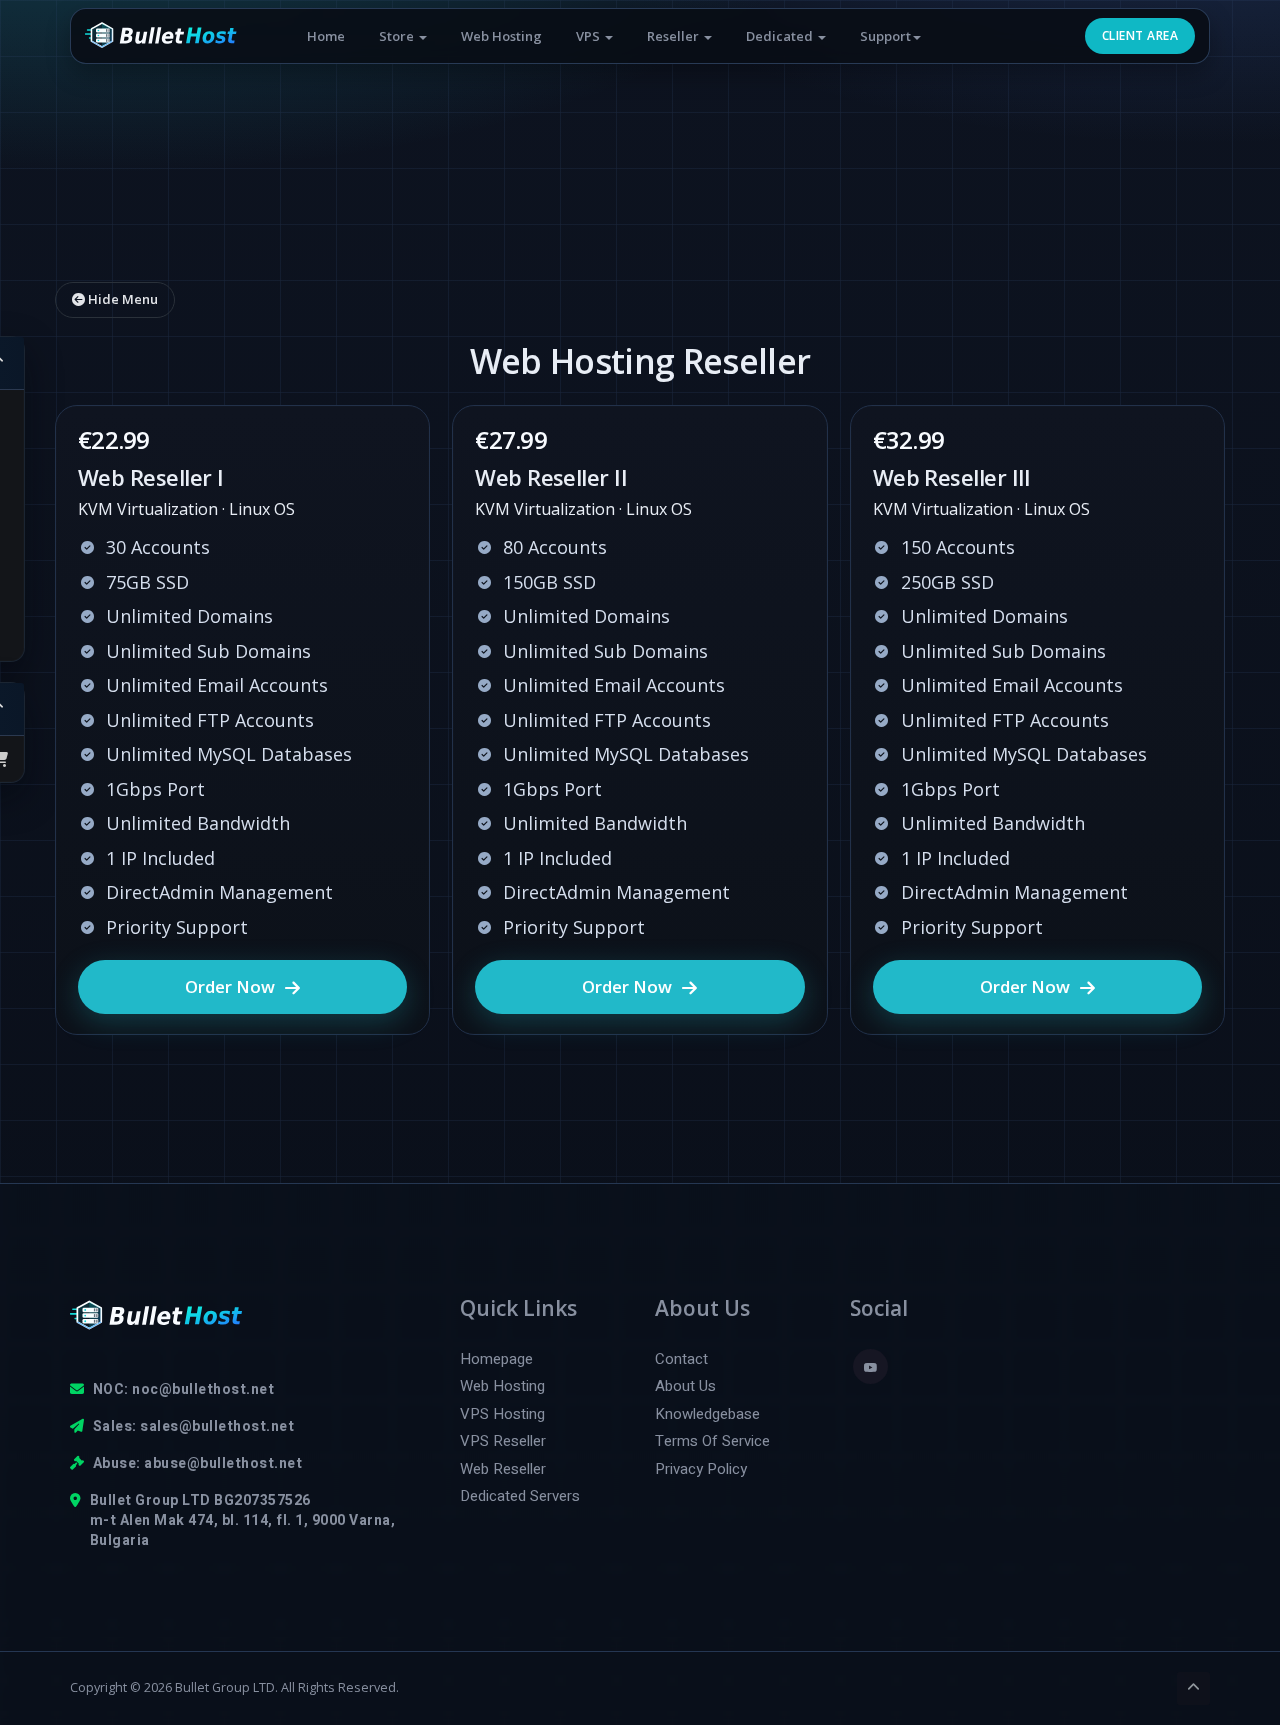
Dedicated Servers (520, 1496)
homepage (496, 1359)
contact (681, 1359)
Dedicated (781, 36)
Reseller (674, 36)
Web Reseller (503, 1469)
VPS (589, 36)
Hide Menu (121, 299)
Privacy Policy (701, 1469)
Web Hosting (501, 36)
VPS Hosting (502, 1414)
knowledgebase (707, 1414)
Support (885, 36)
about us (685, 1386)
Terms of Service (712, 1441)
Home (326, 36)
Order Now (230, 986)
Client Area (1140, 35)
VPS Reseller (503, 1441)
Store (398, 36)
